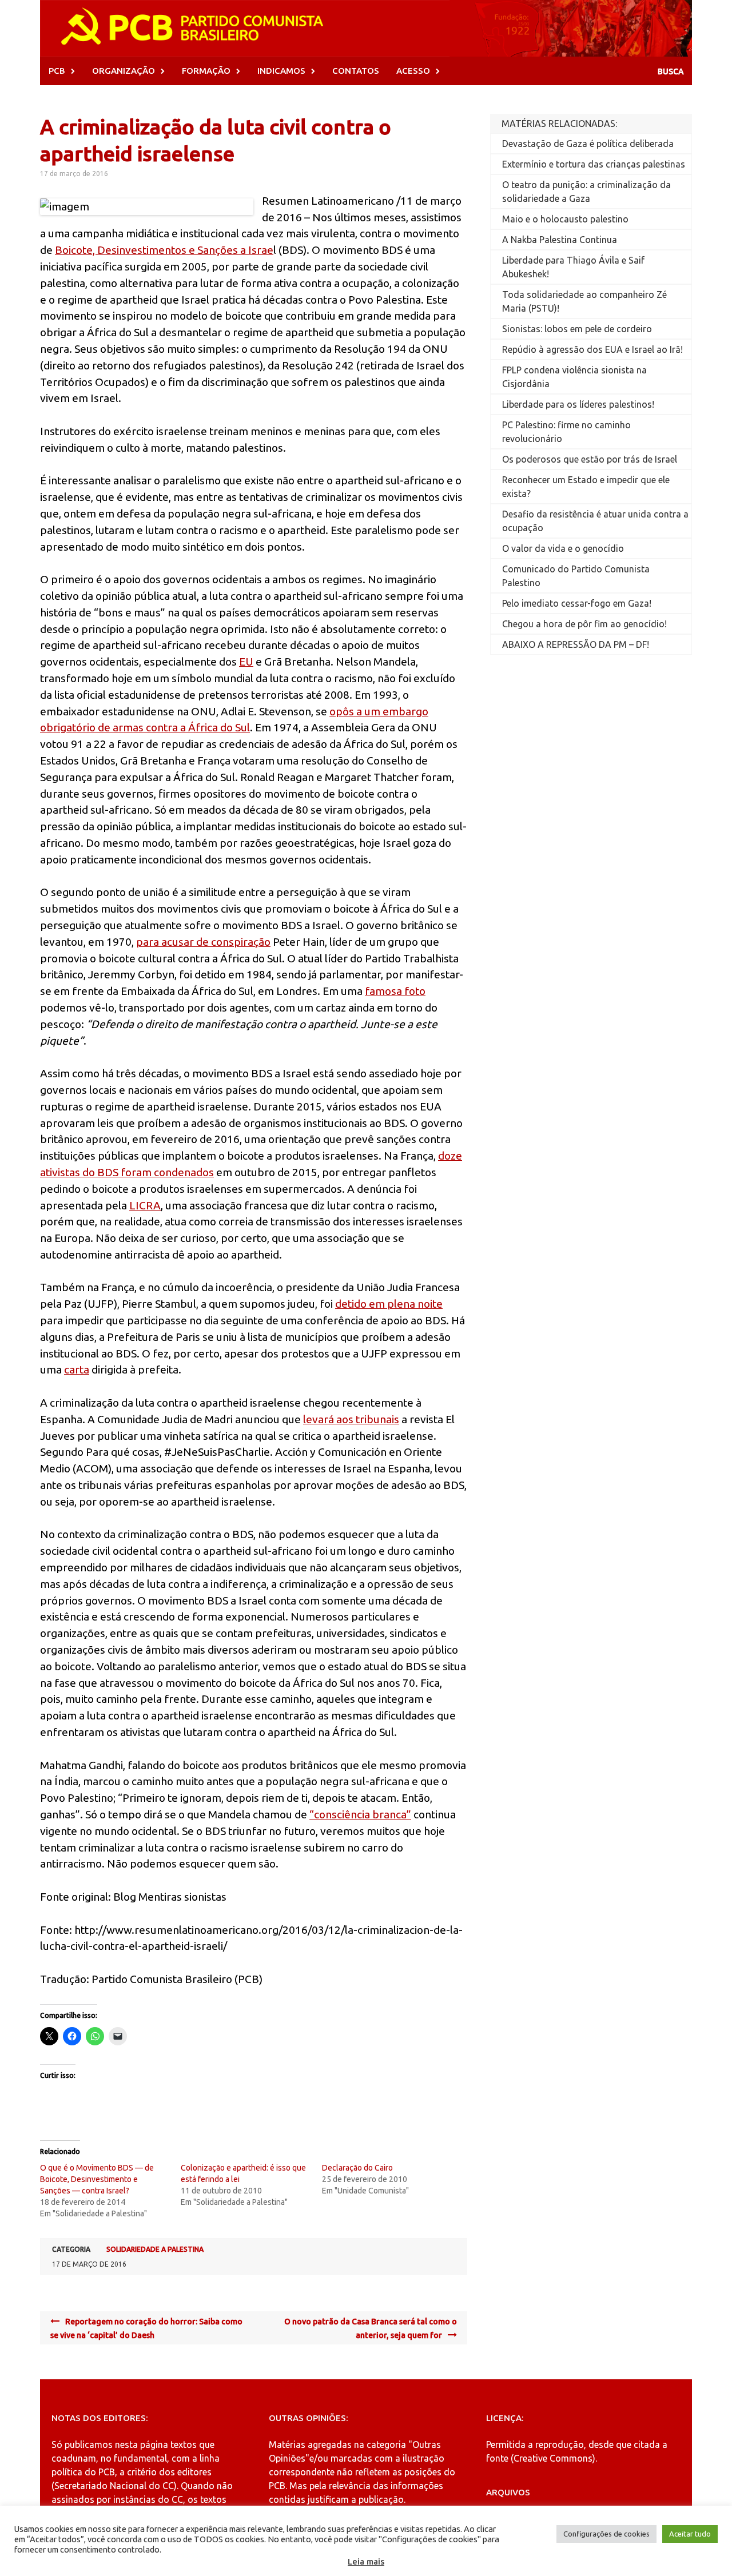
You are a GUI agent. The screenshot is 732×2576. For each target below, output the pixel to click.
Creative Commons (553, 2458)
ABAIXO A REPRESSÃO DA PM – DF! (576, 644)
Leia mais (366, 2561)
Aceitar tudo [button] (690, 2534)
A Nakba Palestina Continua (560, 240)
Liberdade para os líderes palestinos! (578, 404)
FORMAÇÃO (206, 71)
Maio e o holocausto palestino (565, 219)
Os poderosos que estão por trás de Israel (590, 459)
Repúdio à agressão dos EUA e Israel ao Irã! (592, 349)
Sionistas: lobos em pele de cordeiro (577, 329)
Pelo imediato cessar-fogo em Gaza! (577, 603)
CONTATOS (356, 71)
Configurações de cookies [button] (606, 2534)
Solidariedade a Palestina (155, 2249)
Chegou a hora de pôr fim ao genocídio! (584, 624)
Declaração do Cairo (357, 2168)
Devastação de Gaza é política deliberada (588, 144)
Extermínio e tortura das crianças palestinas (594, 164)
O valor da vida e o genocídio (563, 548)
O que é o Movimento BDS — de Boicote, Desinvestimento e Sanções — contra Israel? (97, 2179)
